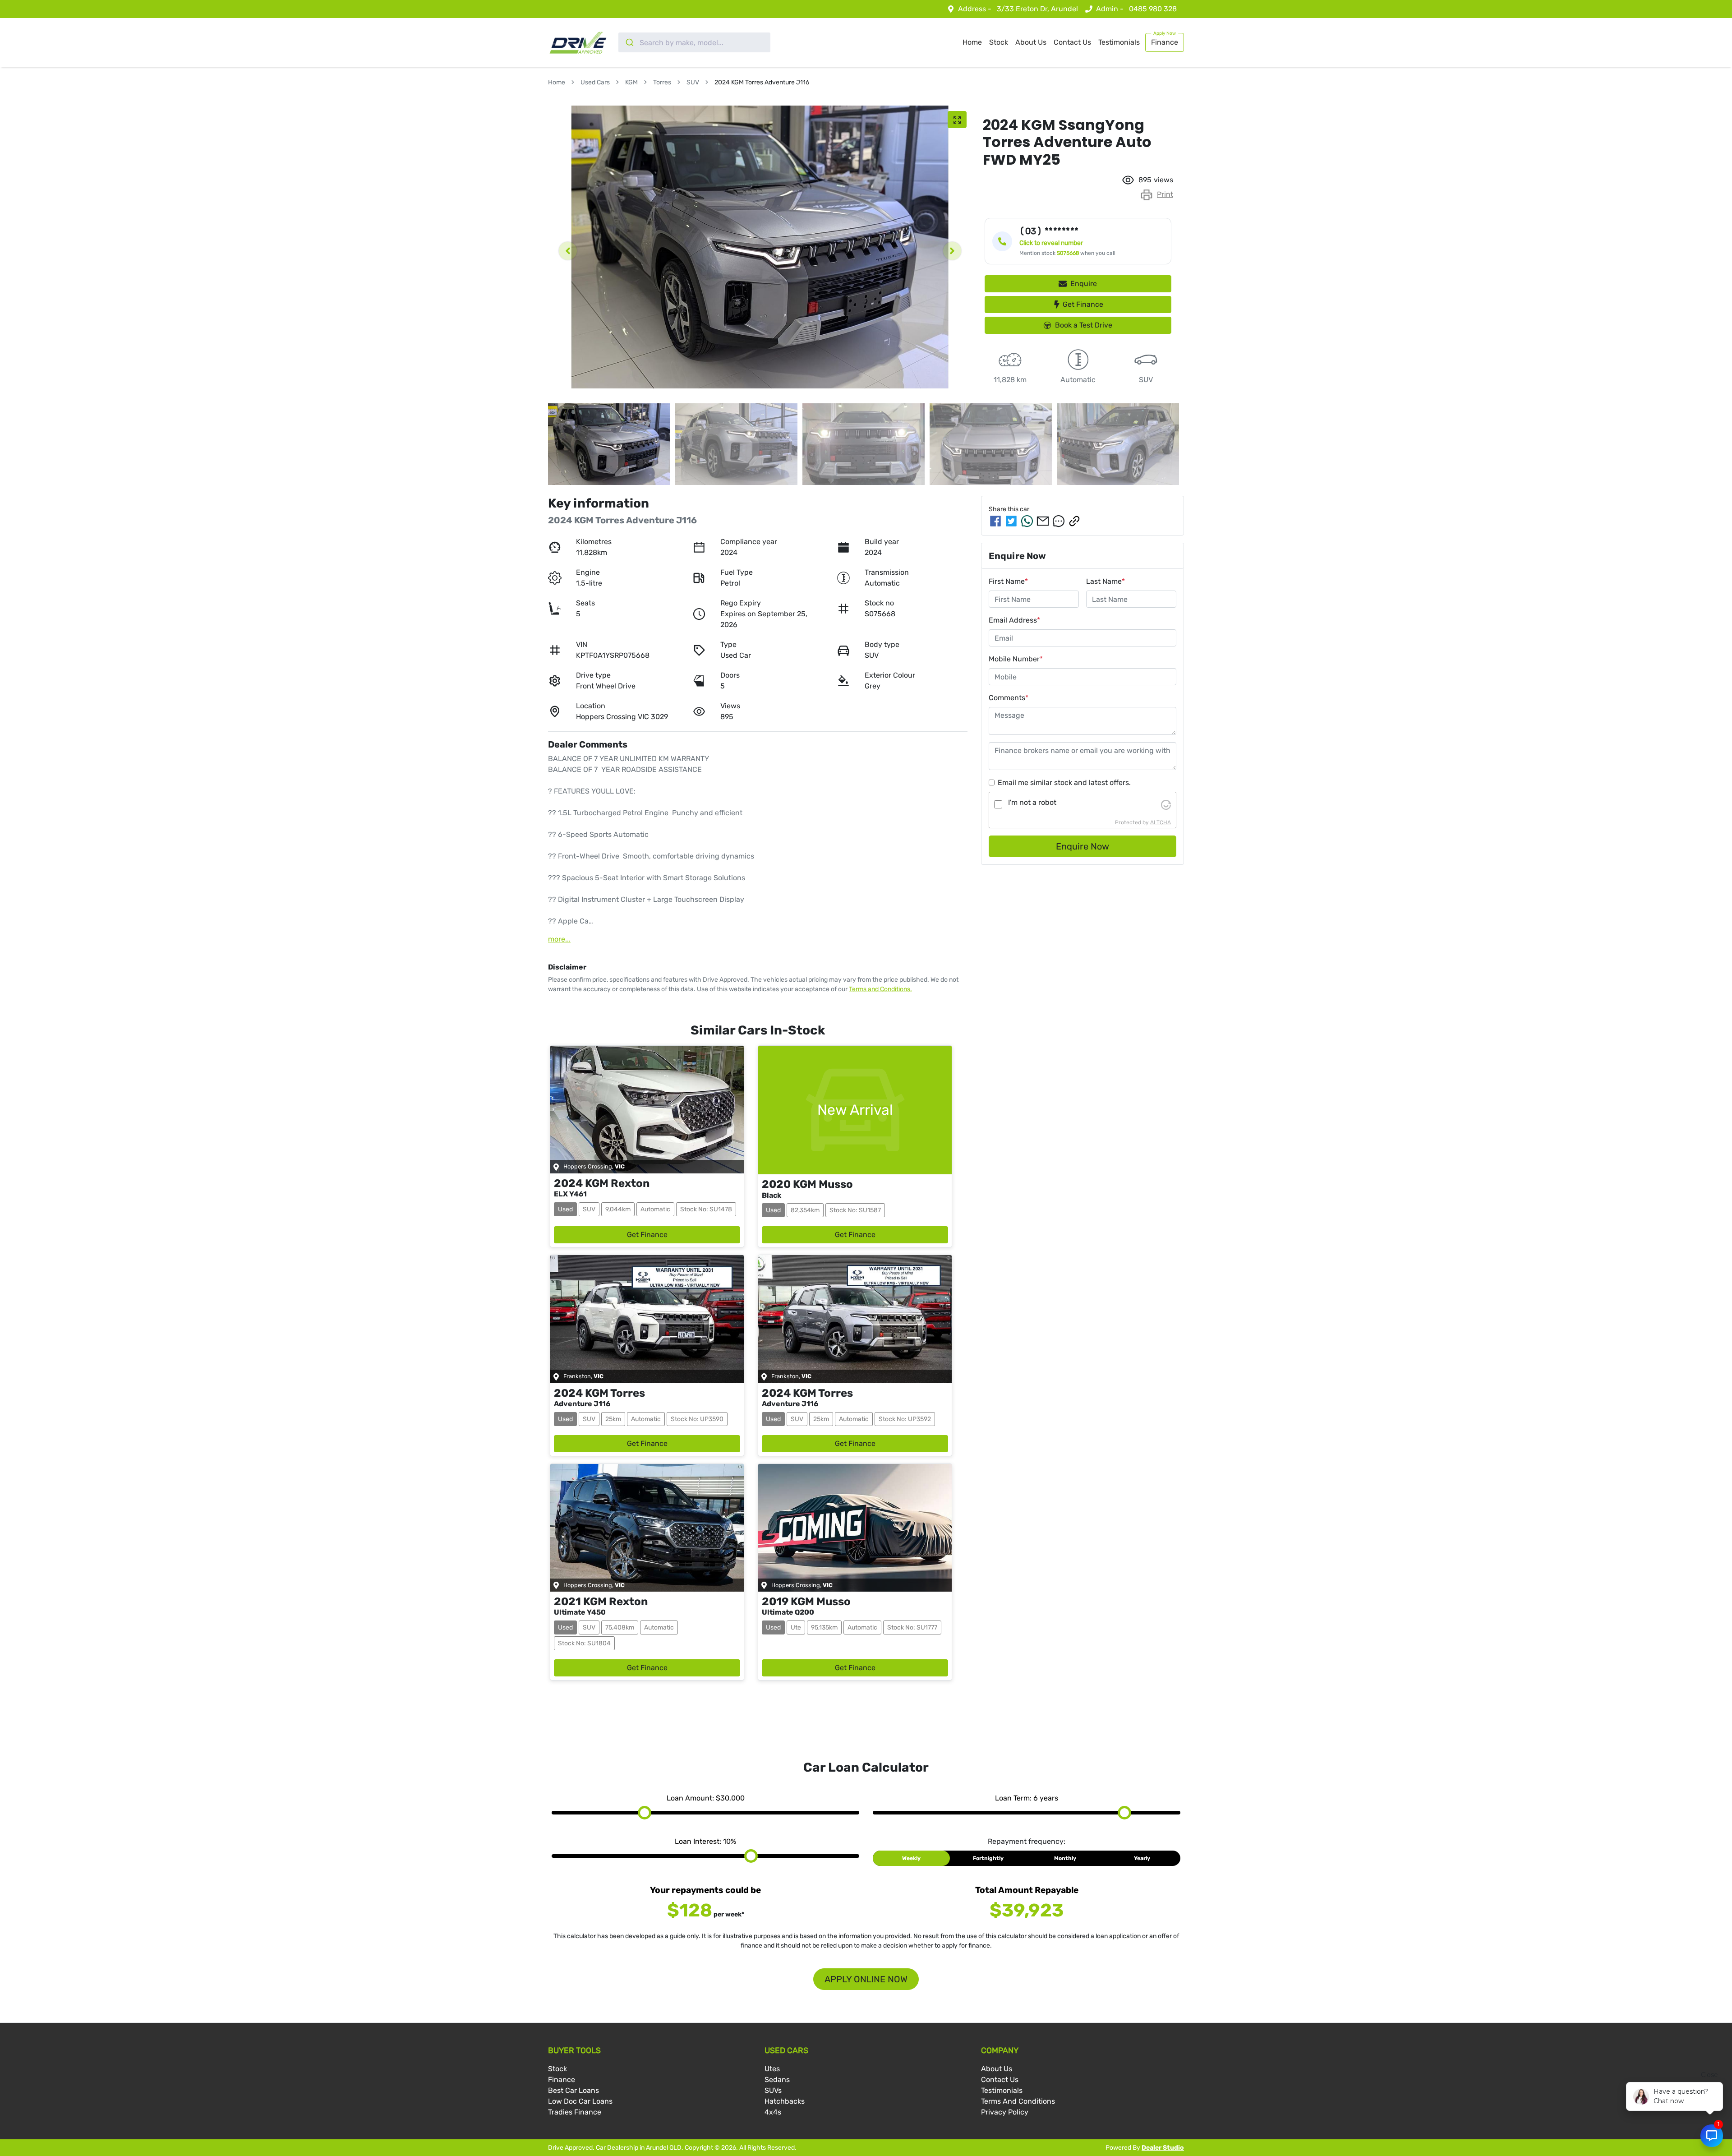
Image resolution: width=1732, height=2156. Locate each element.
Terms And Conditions (1018, 2101)
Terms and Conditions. (880, 989)
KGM (631, 82)
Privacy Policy (1005, 2112)
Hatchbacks (785, 2101)
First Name (1008, 581)
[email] (1043, 521)
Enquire (1084, 284)
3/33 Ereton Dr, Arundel (1037, 9)
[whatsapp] (1027, 521)
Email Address (1014, 620)
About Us (1031, 42)
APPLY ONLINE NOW (866, 1979)
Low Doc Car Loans (580, 2101)
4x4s (773, 2112)
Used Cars (595, 82)
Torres (662, 82)
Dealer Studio (1163, 2148)
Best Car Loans (573, 2090)
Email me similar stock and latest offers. (1064, 783)
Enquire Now (1082, 846)
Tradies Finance (575, 2112)
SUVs (773, 2090)
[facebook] (995, 521)
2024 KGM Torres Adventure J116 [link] (762, 82)
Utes (772, 2069)
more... (559, 939)
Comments (1009, 698)
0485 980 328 (1153, 9)
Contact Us (1072, 42)
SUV (693, 82)
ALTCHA (1161, 822)
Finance (1165, 42)
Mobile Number (1016, 659)
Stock (999, 42)
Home (972, 42)
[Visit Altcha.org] (1166, 804)
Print (1165, 194)
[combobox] (694, 42)
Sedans (777, 2080)
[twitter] (1011, 521)
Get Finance (1083, 304)
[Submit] (629, 42)
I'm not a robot (1032, 802)
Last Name (1106, 581)
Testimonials (1119, 42)
